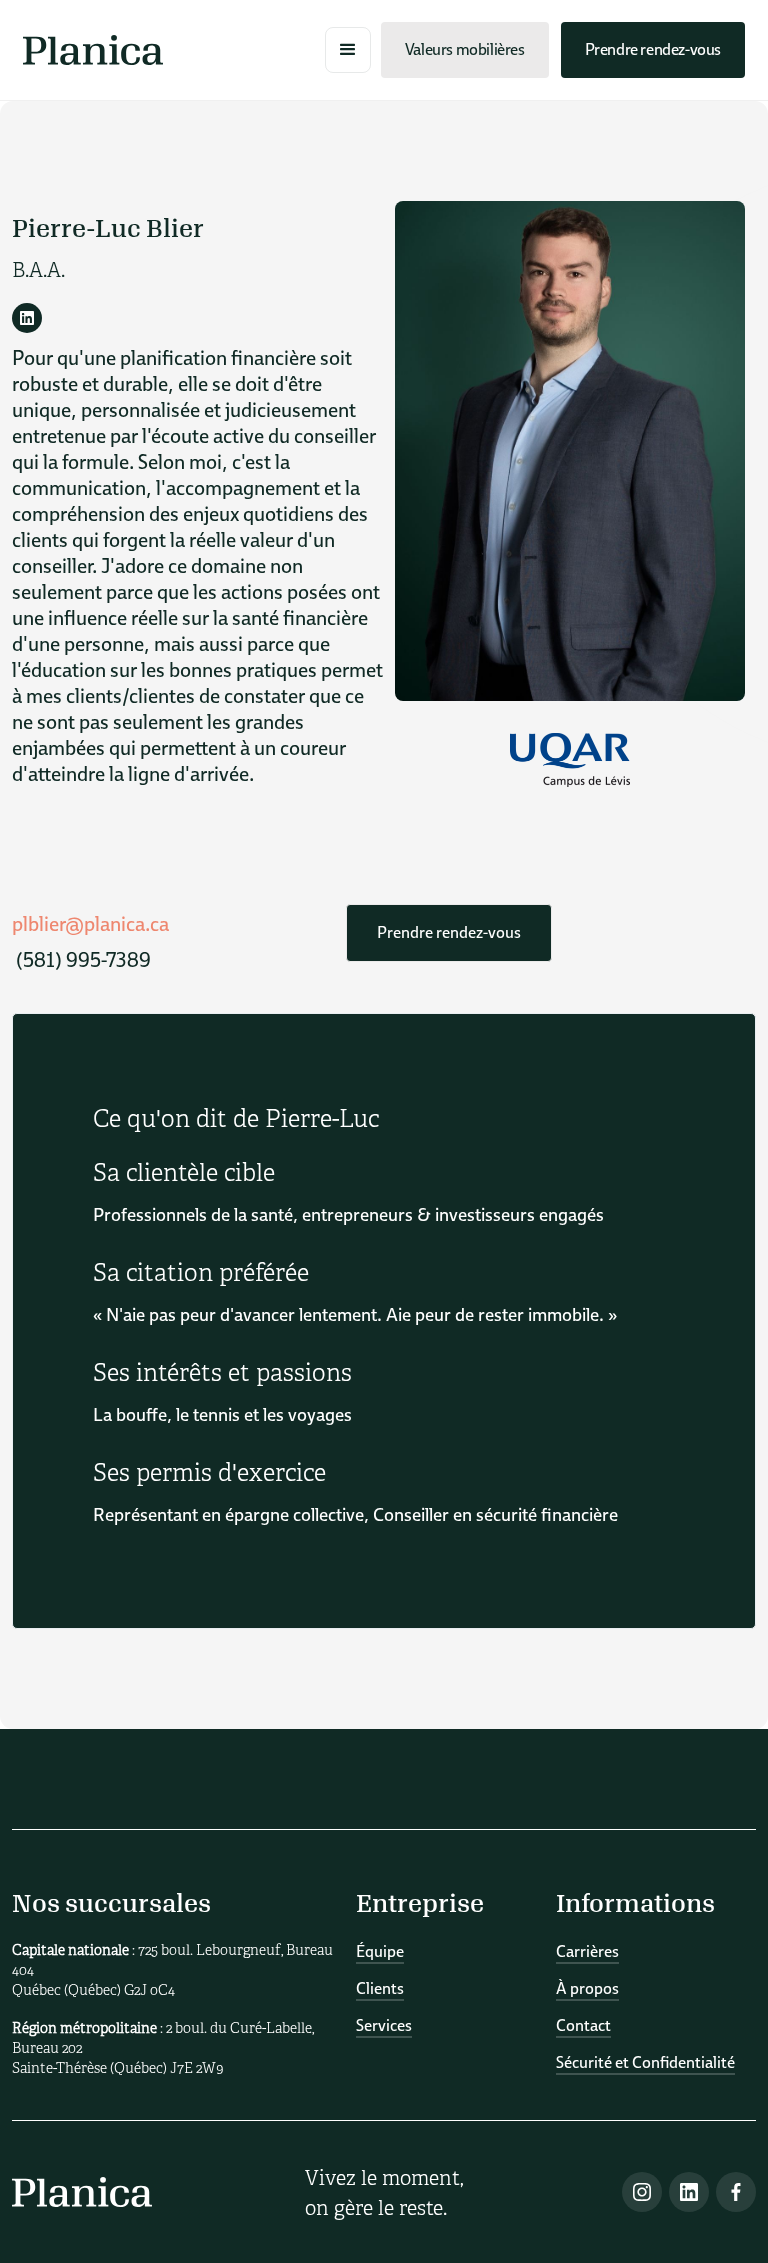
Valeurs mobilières (465, 49)
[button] (348, 50)
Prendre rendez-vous (653, 49)
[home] (93, 50)
